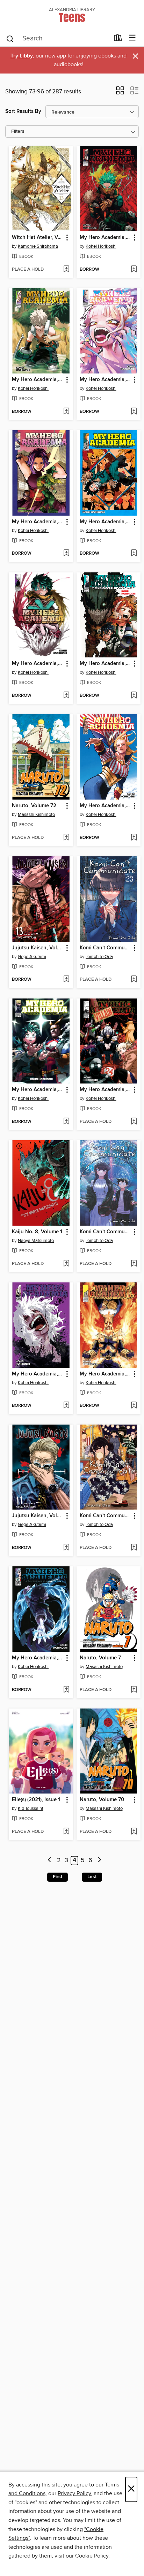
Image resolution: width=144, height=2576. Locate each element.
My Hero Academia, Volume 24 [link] (105, 1090)
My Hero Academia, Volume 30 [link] (38, 1658)
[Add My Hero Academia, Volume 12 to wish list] (134, 554)
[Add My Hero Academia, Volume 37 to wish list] (134, 270)
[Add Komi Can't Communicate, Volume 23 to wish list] (134, 980)
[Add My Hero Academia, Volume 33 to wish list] (134, 696)
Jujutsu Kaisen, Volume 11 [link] (38, 1516)
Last (92, 1877)
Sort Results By (23, 111)
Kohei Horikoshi (101, 246)
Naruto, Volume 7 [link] (100, 1658)
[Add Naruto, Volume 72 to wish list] (66, 838)
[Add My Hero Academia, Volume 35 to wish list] (66, 696)
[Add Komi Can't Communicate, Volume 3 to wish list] (134, 1548)
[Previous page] (50, 1861)
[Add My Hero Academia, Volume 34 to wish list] (134, 838)
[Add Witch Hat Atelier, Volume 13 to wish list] (66, 270)
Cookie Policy (92, 2556)
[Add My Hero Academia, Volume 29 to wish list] (66, 412)
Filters (18, 132)
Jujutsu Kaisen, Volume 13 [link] (38, 948)
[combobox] (57, 39)
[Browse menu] (132, 38)
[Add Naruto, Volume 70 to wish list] (134, 1832)
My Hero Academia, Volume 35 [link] (38, 664)
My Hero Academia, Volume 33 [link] (105, 664)
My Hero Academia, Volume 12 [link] (105, 522)
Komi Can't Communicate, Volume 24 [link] (105, 1232)
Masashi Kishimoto (36, 815)
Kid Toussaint (31, 1808)
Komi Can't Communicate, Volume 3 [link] (105, 1516)
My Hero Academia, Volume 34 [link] (105, 806)
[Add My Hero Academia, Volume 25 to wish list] (66, 1406)
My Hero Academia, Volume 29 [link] (38, 380)
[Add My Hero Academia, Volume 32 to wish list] (66, 554)
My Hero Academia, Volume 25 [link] (38, 1374)
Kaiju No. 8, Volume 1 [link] (37, 1232)
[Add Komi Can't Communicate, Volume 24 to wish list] (134, 1264)
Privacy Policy (74, 2493)
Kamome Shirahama (38, 246)
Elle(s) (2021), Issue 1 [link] (36, 1800)
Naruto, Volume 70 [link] (102, 1800)
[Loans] (118, 39)
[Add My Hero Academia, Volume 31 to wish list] (66, 1122)
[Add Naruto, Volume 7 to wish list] (134, 1690)
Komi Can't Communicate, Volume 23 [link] (105, 948)
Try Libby (22, 56)
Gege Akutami (32, 957)
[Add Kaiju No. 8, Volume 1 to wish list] (66, 1264)
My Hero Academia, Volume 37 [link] (105, 238)
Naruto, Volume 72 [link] (34, 806)
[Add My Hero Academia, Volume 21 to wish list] (134, 1406)
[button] (120, 93)
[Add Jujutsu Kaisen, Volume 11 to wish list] (66, 1548)
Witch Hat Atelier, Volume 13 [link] (38, 238)
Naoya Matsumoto (36, 1241)
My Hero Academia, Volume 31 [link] (38, 1090)
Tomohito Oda (99, 957)
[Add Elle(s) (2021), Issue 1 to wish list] (66, 1832)
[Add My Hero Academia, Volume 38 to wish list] (134, 412)
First (57, 1877)
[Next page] (99, 1861)
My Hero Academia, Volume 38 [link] (105, 380)
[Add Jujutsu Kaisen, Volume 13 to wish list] (66, 980)
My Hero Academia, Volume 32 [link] (38, 522)
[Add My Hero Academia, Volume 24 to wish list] (134, 1122)
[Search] (10, 38)
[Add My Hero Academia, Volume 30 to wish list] (66, 1690)
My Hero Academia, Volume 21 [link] (105, 1374)
